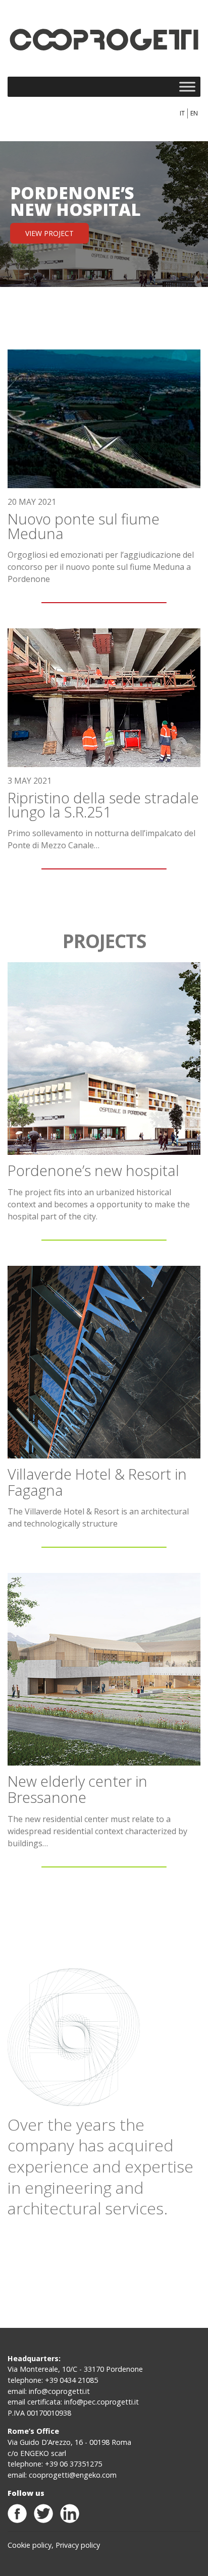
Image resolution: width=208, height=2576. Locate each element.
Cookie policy (30, 2545)
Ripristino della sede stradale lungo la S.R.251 (103, 805)
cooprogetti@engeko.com (73, 2475)
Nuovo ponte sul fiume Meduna (84, 526)
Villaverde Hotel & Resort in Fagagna (97, 1482)
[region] (104, 214)
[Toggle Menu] (187, 86)
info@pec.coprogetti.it (101, 2402)
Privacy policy (78, 2545)
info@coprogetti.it (59, 2391)
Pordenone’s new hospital (93, 1170)
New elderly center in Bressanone (77, 1789)
